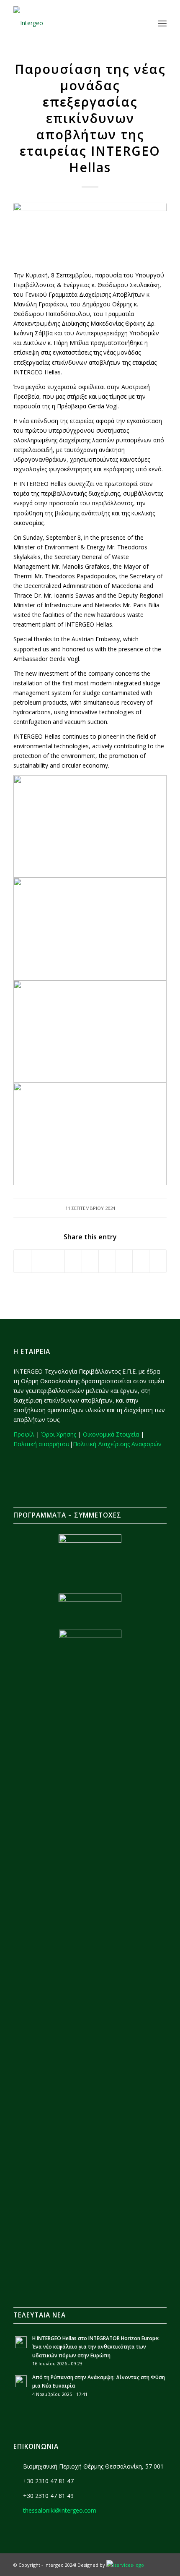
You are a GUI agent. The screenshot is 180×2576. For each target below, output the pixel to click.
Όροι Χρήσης (59, 1434)
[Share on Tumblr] (107, 1261)
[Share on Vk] (124, 1261)
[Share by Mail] (158, 1261)
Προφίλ (24, 1434)
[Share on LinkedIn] (90, 1261)
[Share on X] (40, 1261)
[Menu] (162, 23)
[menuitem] (144, 23)
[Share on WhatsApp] (56, 1261)
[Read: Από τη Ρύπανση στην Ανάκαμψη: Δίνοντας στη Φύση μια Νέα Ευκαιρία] (21, 2381)
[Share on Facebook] (22, 1261)
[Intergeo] (75, 23)
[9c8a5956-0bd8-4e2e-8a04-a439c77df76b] (90, 232)
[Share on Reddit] (141, 1261)
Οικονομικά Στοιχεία (111, 1434)
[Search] (144, 23)
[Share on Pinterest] (73, 1261)
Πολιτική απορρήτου (41, 1444)
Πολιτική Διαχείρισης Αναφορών (117, 1444)
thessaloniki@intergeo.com (60, 2510)
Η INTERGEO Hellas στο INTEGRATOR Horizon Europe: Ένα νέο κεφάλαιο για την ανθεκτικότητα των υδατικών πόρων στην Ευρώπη (96, 2346)
